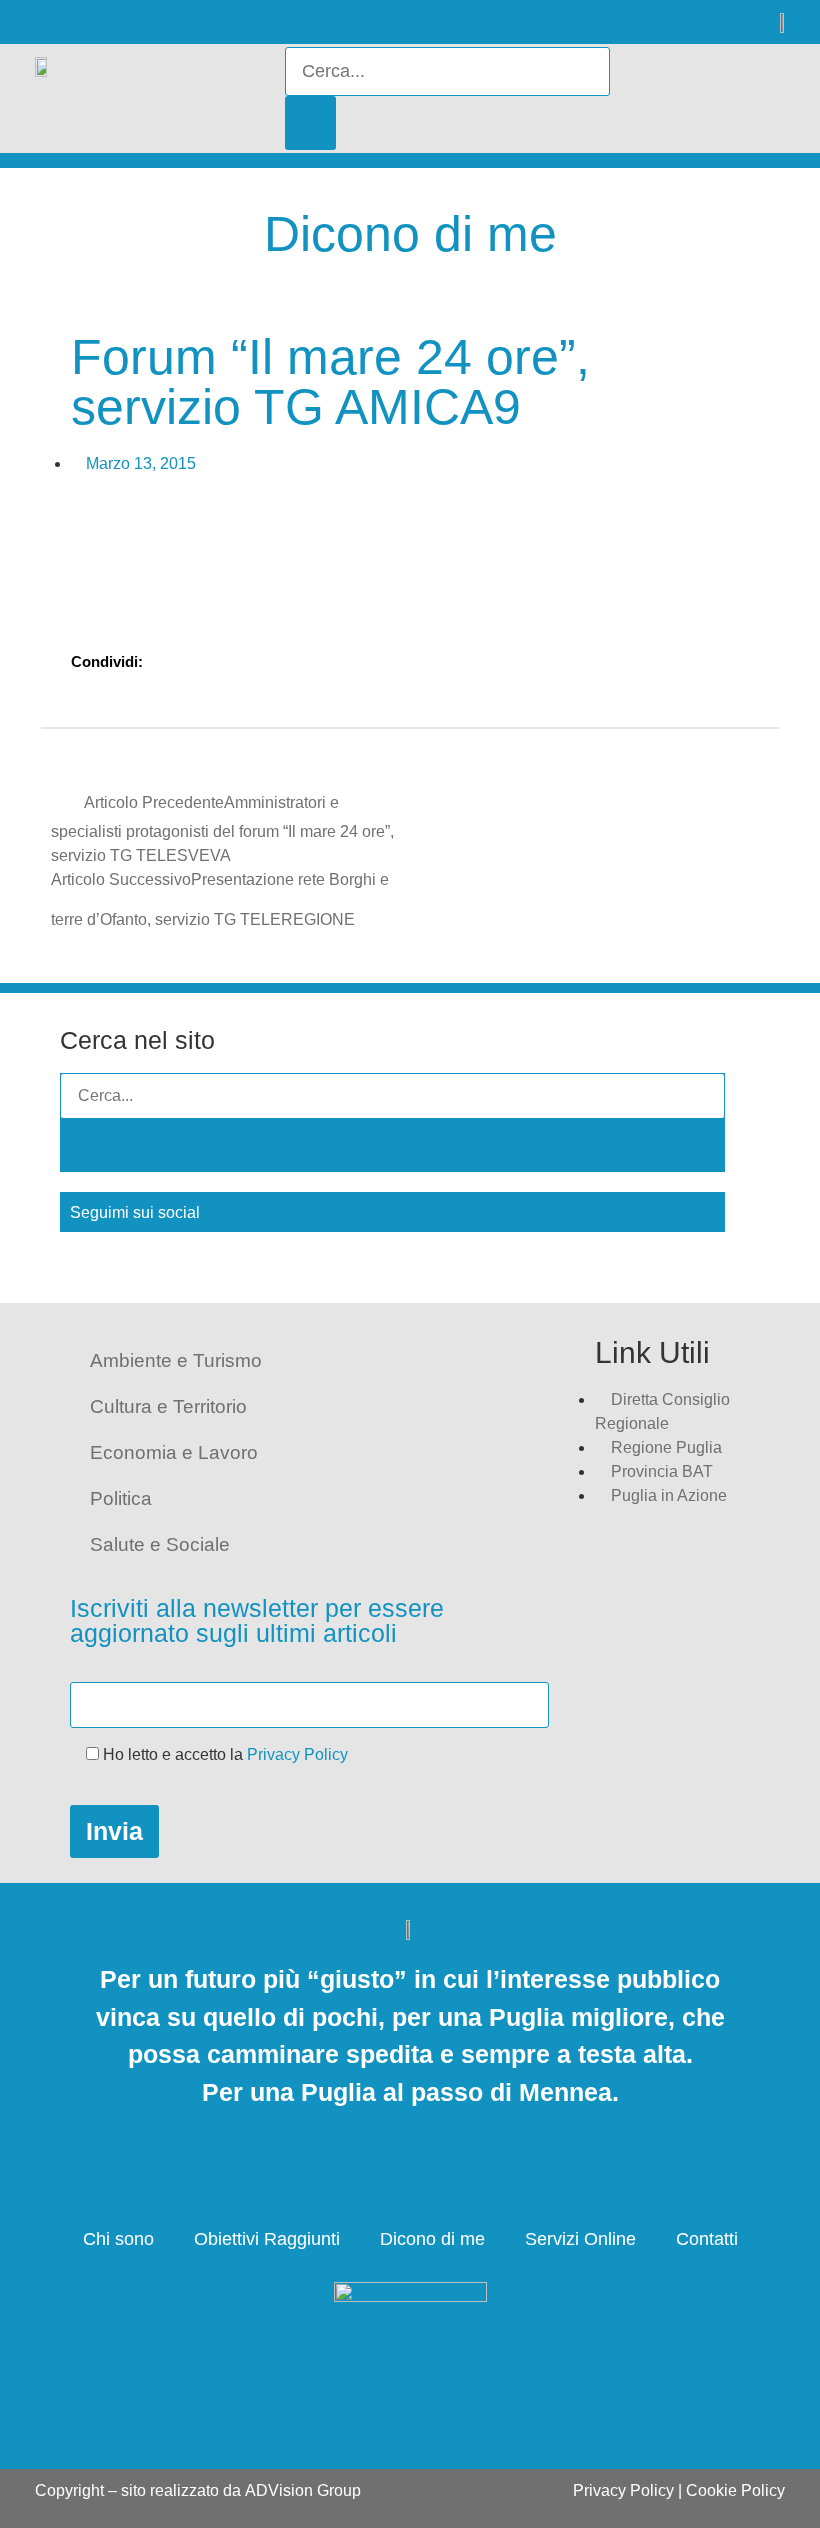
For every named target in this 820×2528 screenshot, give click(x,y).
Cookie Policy (735, 2490)
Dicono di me (432, 2239)
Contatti (707, 2239)
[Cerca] (310, 123)
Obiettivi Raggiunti (267, 2239)
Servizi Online (580, 2239)
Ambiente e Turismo (176, 1360)
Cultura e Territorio (168, 1406)
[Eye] (242, 22)
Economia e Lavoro (174, 1452)
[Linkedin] (142, 22)
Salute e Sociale (160, 1544)
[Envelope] (192, 22)
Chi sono (118, 2239)
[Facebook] (42, 22)
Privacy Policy (297, 1754)
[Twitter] (92, 22)
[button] (718, 99)
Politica (121, 1498)
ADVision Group (303, 2490)
